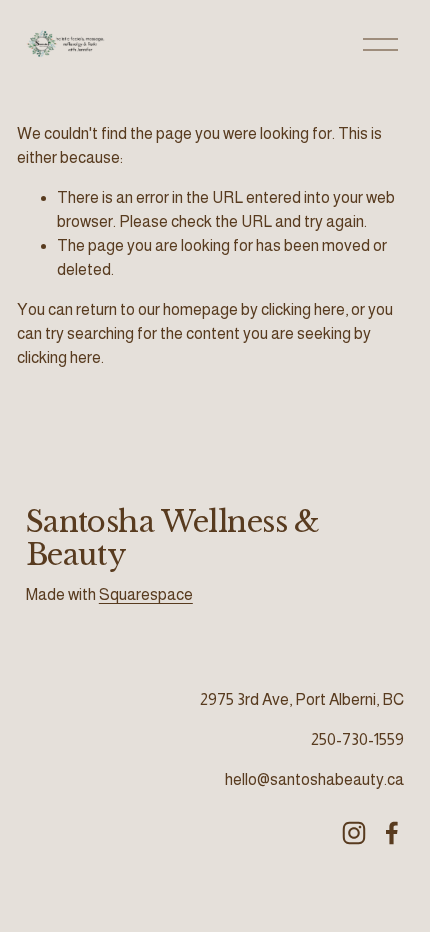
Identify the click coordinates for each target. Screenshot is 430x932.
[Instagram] (354, 833)
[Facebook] (392, 833)
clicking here (303, 309)
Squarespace (146, 594)
